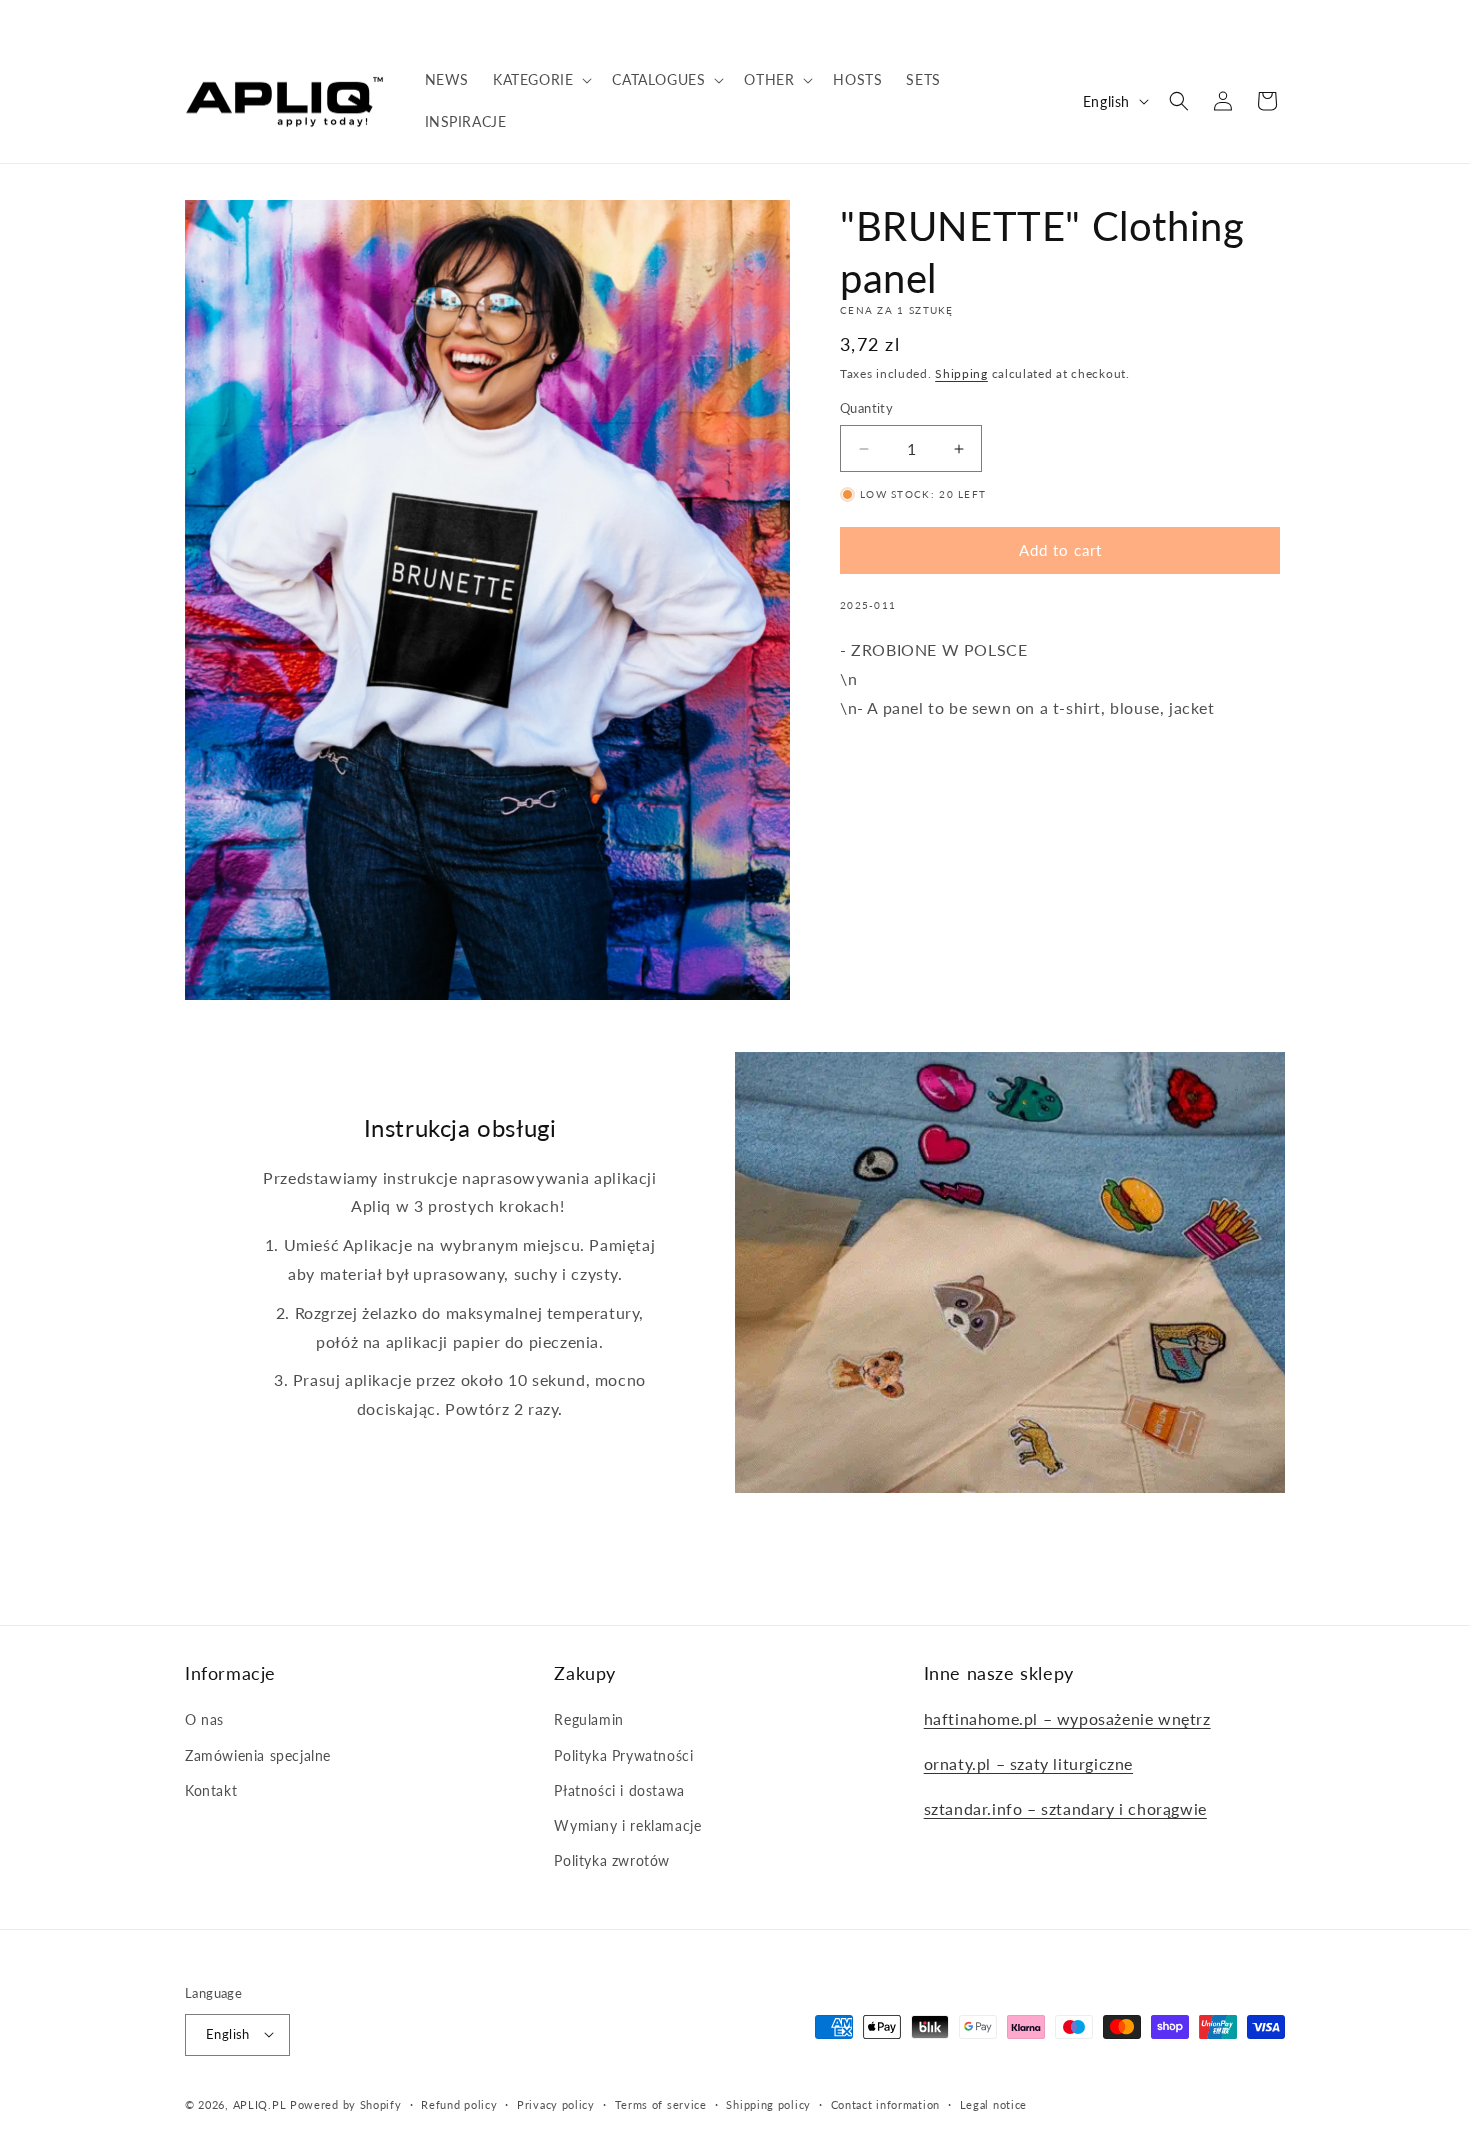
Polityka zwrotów (612, 1860)
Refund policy (459, 2103)
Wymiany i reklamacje (627, 1825)
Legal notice (993, 2103)
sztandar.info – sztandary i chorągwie (1065, 1808)
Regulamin (588, 1720)
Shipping (961, 373)
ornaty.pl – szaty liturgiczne (1028, 1763)
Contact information (885, 2103)
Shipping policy (768, 2103)
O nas (204, 1720)
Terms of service (661, 2103)
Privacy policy (556, 2103)
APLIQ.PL (261, 2103)
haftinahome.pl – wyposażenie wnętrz (1067, 1719)
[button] (540, 80)
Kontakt (211, 1790)
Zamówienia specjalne (258, 1755)
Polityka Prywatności (623, 1755)
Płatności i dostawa (619, 1790)
